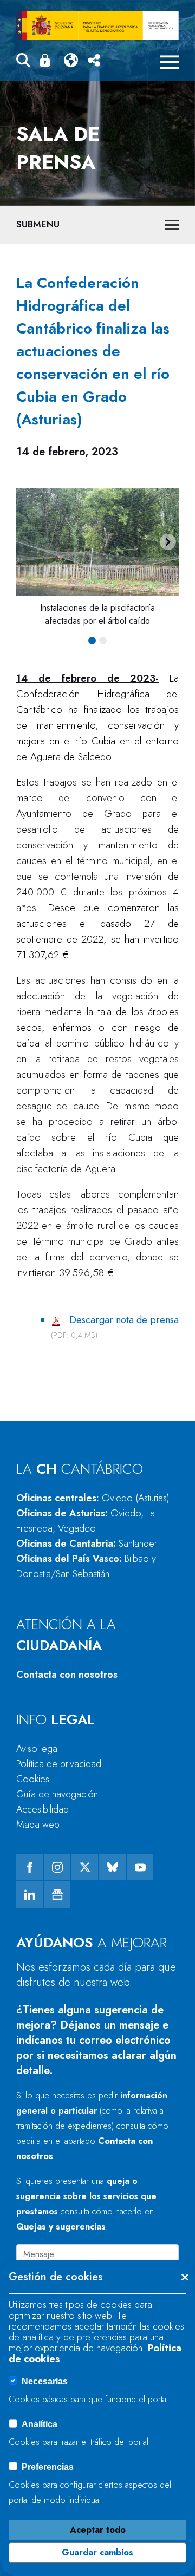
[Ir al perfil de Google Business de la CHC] (57, 1895)
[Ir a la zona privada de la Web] (47, 60)
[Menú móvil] (169, 62)
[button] (23, 62)
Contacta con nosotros (67, 1675)
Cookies (33, 1779)
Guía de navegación (57, 1794)
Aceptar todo (98, 2530)
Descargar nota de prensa (124, 1320)
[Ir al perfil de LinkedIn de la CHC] (30, 1895)
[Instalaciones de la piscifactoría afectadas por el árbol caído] (97, 542)
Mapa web (38, 1825)
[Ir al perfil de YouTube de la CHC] (140, 1867)
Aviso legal (38, 1749)
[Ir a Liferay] (97, 25)
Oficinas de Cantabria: (87, 1544)
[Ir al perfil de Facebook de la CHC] (30, 1867)
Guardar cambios (97, 2552)
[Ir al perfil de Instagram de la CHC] (57, 1867)
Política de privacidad (59, 1764)
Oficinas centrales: (93, 1498)
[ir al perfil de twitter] (85, 1867)
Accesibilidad (43, 1809)
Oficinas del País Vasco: (86, 1566)
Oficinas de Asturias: (86, 1521)
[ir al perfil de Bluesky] (112, 1867)
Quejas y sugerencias (61, 2227)
